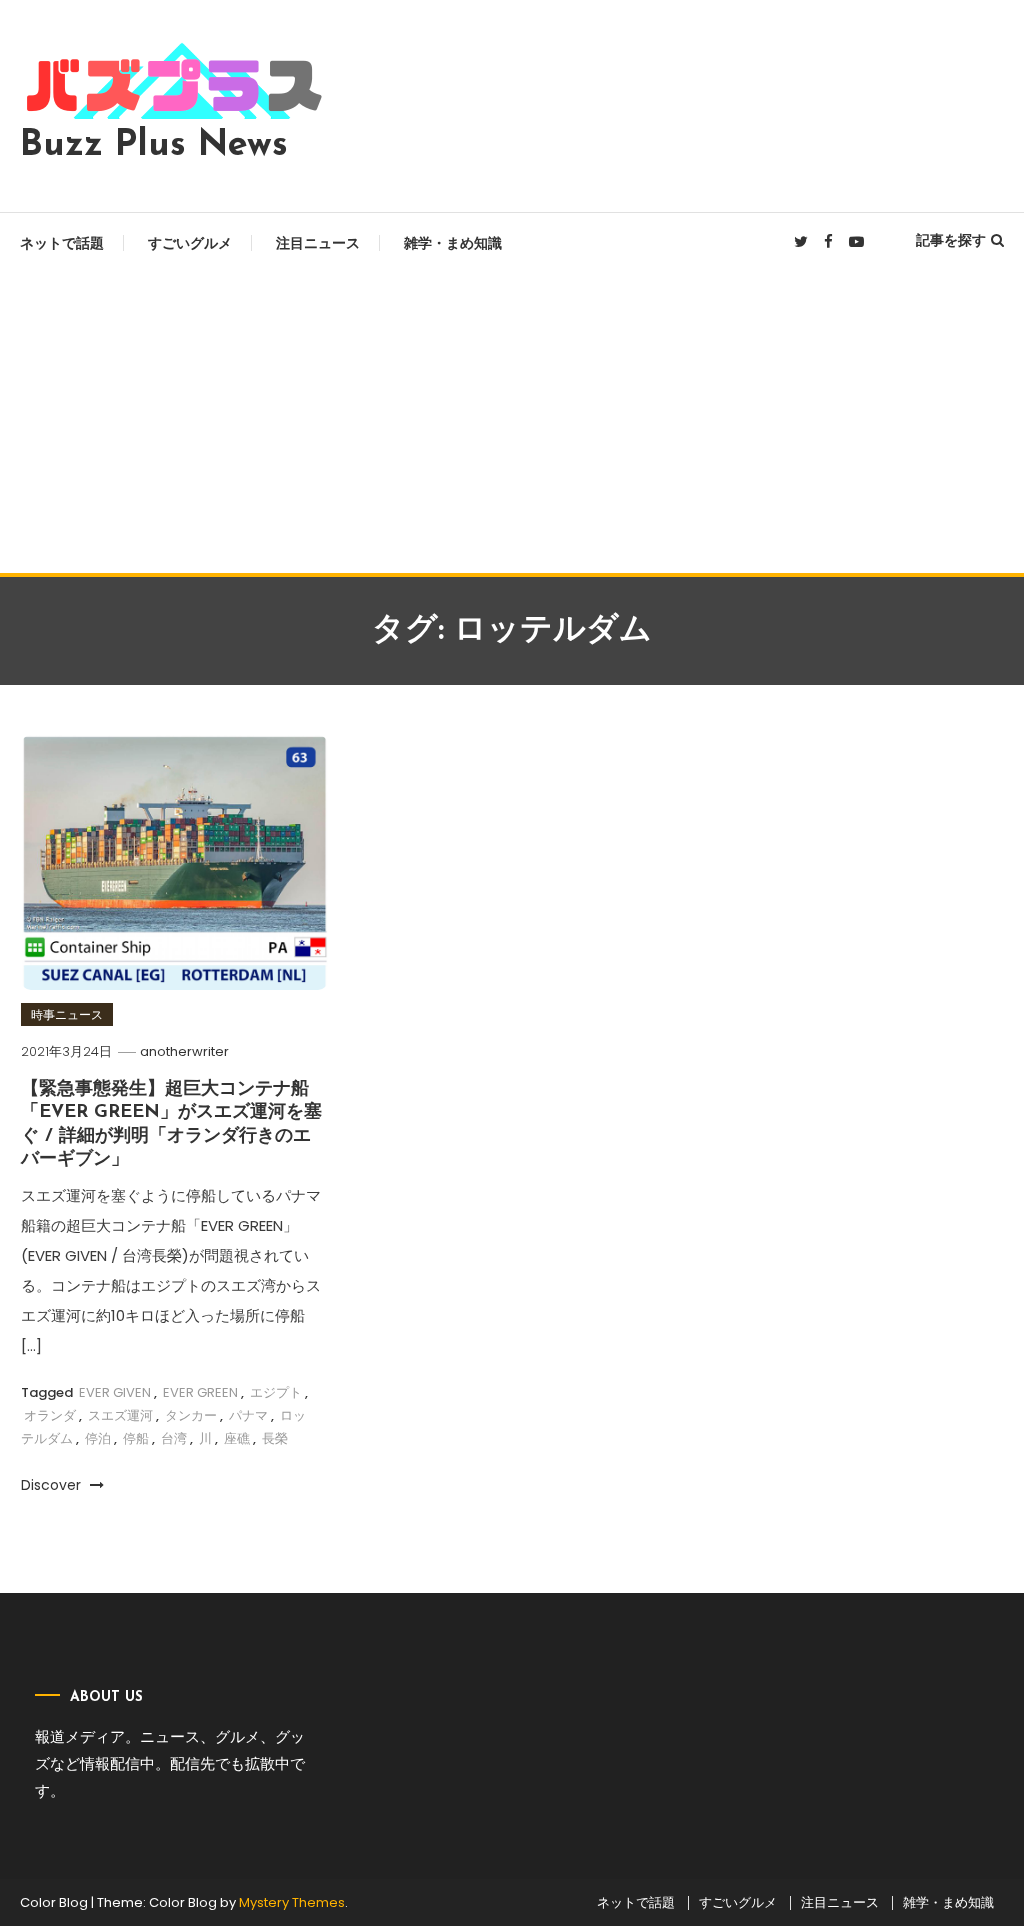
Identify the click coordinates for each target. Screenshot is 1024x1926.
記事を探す (951, 240)
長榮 (275, 1438)
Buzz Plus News (154, 146)
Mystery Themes (292, 1902)
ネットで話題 (62, 243)
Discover (53, 1485)
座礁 (237, 1438)
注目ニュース (318, 243)
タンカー (191, 1415)
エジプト (276, 1392)
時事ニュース (67, 1014)
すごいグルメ (190, 243)
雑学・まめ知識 (453, 243)
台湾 (174, 1438)
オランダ (50, 1415)
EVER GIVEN (115, 1392)
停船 (136, 1438)
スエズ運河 (120, 1415)
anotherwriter (184, 1051)
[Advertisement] (512, 423)
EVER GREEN (200, 1392)
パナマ (248, 1415)
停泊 (98, 1438)
